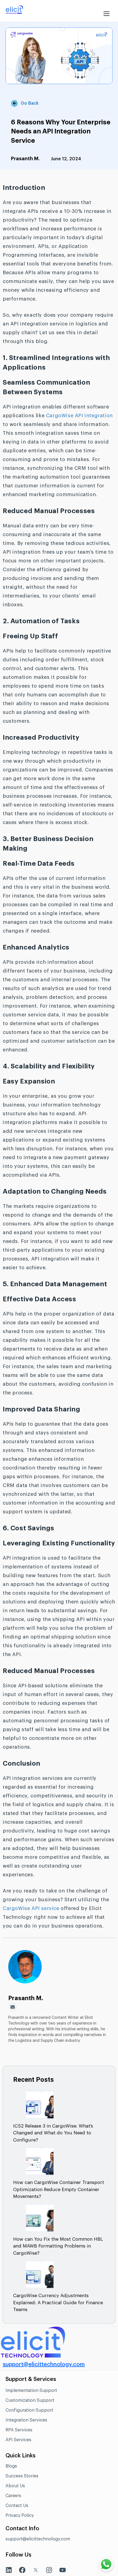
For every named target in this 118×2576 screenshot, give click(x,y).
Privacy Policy (20, 2515)
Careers (13, 2496)
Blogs (11, 2466)
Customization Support (30, 2400)
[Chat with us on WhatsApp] (106, 2564)
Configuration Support (29, 2410)
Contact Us (17, 2506)
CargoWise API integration (79, 416)
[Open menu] (106, 11)
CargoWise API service (31, 1908)
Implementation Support (31, 2391)
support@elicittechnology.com (44, 2365)
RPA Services (19, 2430)
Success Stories (22, 2476)
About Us (15, 2486)
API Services (18, 2440)
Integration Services (26, 2420)
